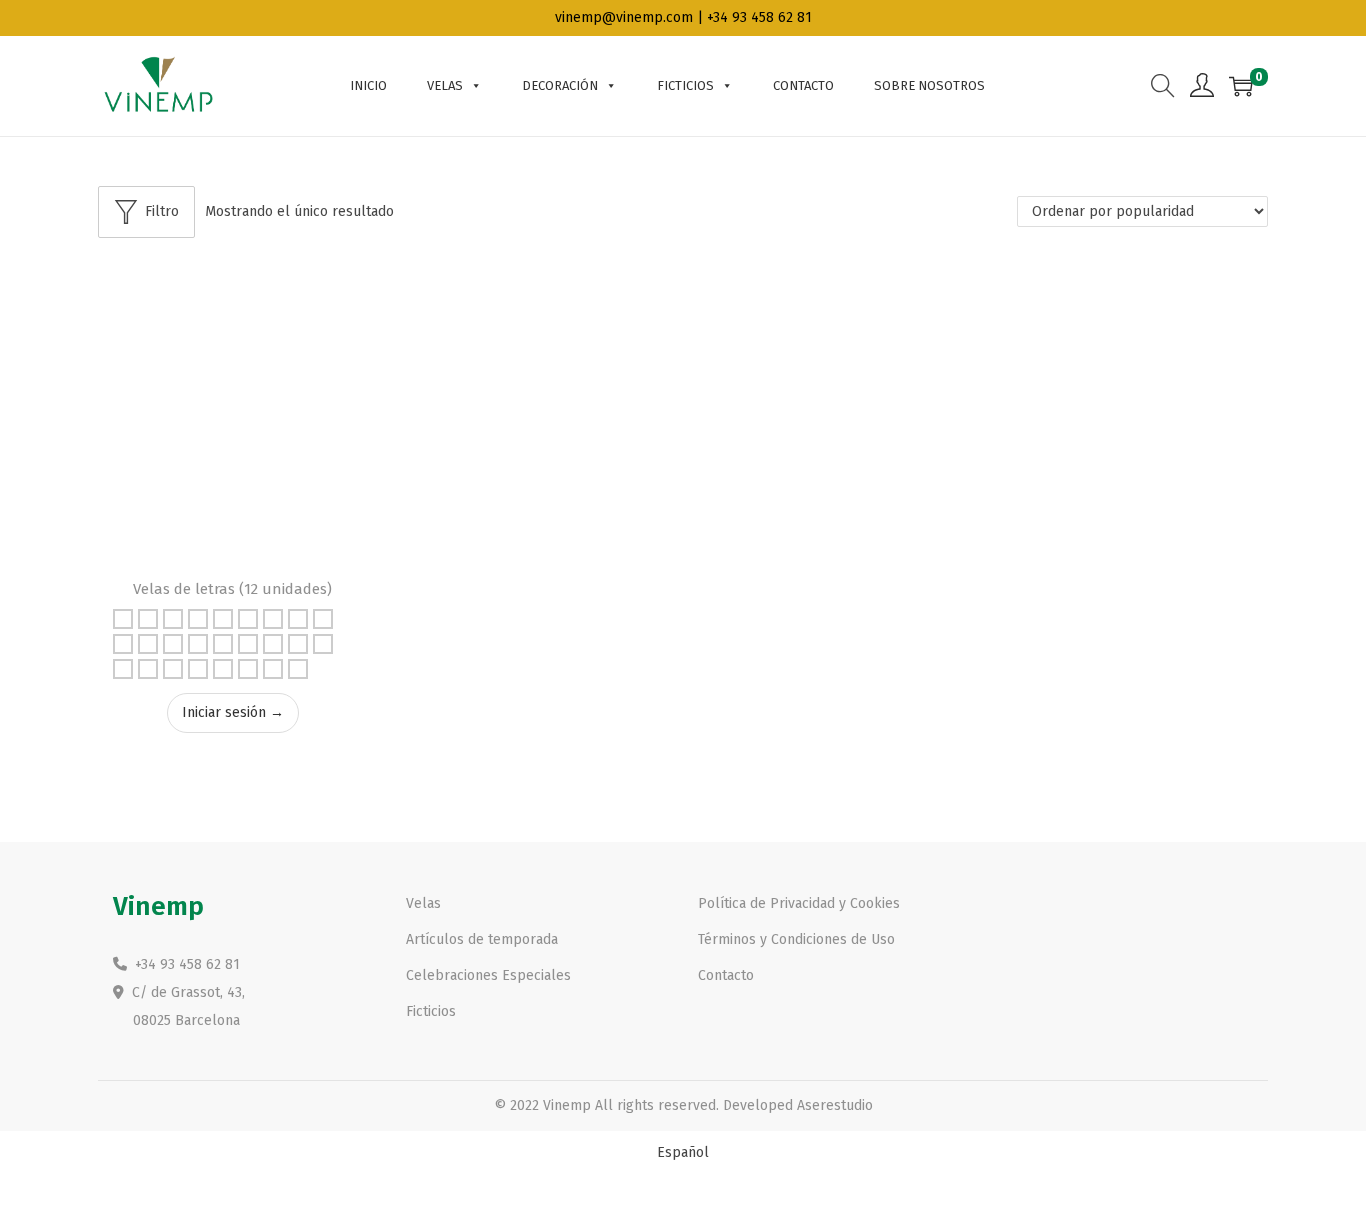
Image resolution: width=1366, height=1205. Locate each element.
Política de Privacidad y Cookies (799, 903)
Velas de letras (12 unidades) (232, 589)
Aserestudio (835, 1105)
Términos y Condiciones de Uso (796, 939)
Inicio (368, 85)
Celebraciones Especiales (488, 975)
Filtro (162, 211)
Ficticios (685, 85)
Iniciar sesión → (233, 712)
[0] (1241, 86)
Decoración (560, 85)
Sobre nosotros (929, 85)
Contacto (803, 85)
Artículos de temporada (482, 939)
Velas (445, 85)
